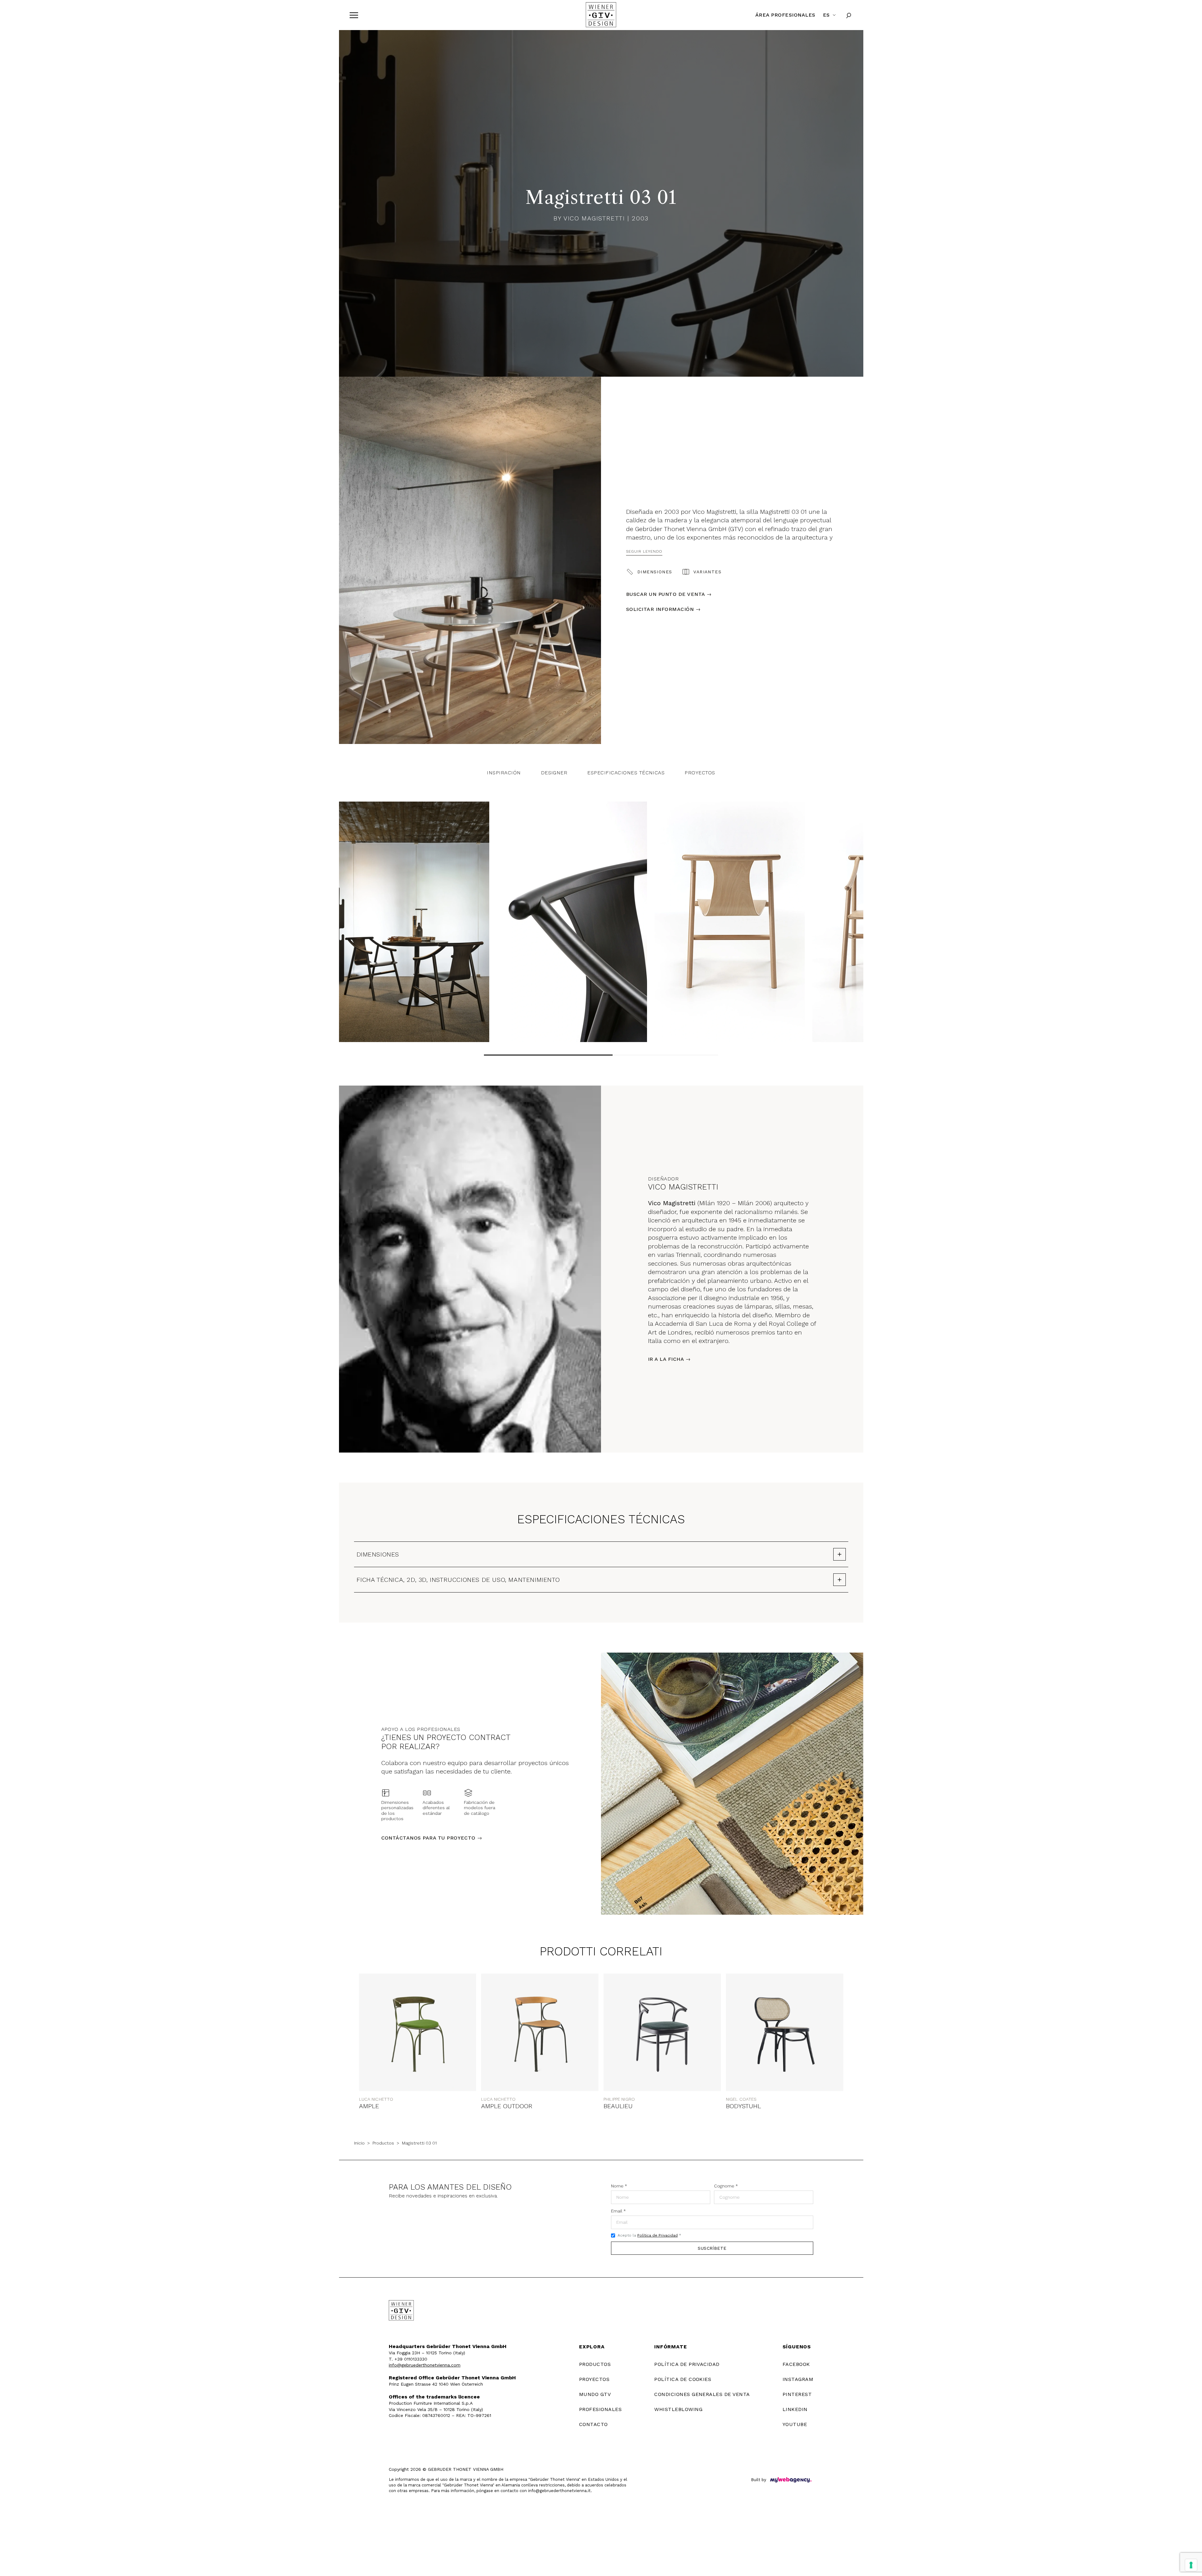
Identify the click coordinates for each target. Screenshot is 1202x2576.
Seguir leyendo (644, 551)
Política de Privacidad (658, 2235)
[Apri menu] (354, 15)
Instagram (798, 2379)
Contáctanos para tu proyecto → (432, 1838)
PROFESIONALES (600, 2409)
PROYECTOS (594, 2379)
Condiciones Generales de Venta (702, 2394)
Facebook (796, 2364)
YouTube (795, 2424)
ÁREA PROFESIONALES (785, 15)
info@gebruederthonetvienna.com (425, 2365)
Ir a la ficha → (669, 1359)
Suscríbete (712, 2248)
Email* (618, 2211)
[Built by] (791, 2480)
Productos (383, 2143)
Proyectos (700, 773)
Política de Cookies (683, 2379)
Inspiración (504, 773)
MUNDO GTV (595, 2394)
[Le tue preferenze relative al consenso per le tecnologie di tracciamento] (1191, 2565)
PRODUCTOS (595, 2364)
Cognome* (726, 2186)
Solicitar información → (663, 609)
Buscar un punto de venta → (669, 594)
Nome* (619, 2186)
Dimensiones (655, 572)
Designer (554, 773)
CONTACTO (593, 2424)
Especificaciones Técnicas (626, 773)
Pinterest (797, 2394)
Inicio (359, 2143)
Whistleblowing (678, 2409)
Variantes (707, 572)
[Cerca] (849, 15)
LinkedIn (795, 2409)
